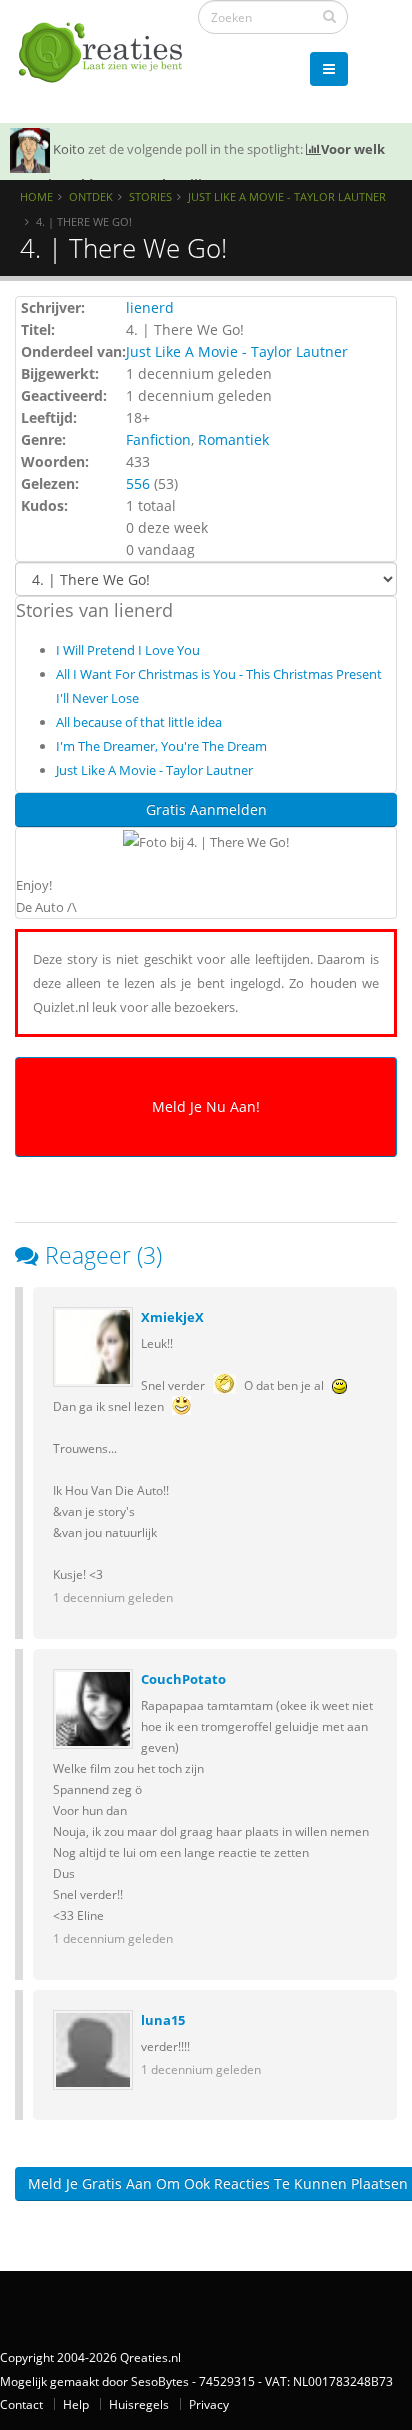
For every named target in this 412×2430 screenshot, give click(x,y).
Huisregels (139, 2404)
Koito (69, 149)
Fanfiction (158, 439)
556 (138, 483)
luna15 (163, 2020)
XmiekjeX (172, 1317)
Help (76, 2404)
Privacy (209, 2404)
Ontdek (91, 196)
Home (36, 196)
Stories (150, 196)
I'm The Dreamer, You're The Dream (161, 746)
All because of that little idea (139, 722)
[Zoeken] (329, 16)
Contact (21, 2404)
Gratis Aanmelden (206, 809)
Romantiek (233, 439)
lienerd (150, 307)
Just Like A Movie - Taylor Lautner (287, 196)
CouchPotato (183, 1679)
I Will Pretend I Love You (128, 650)
